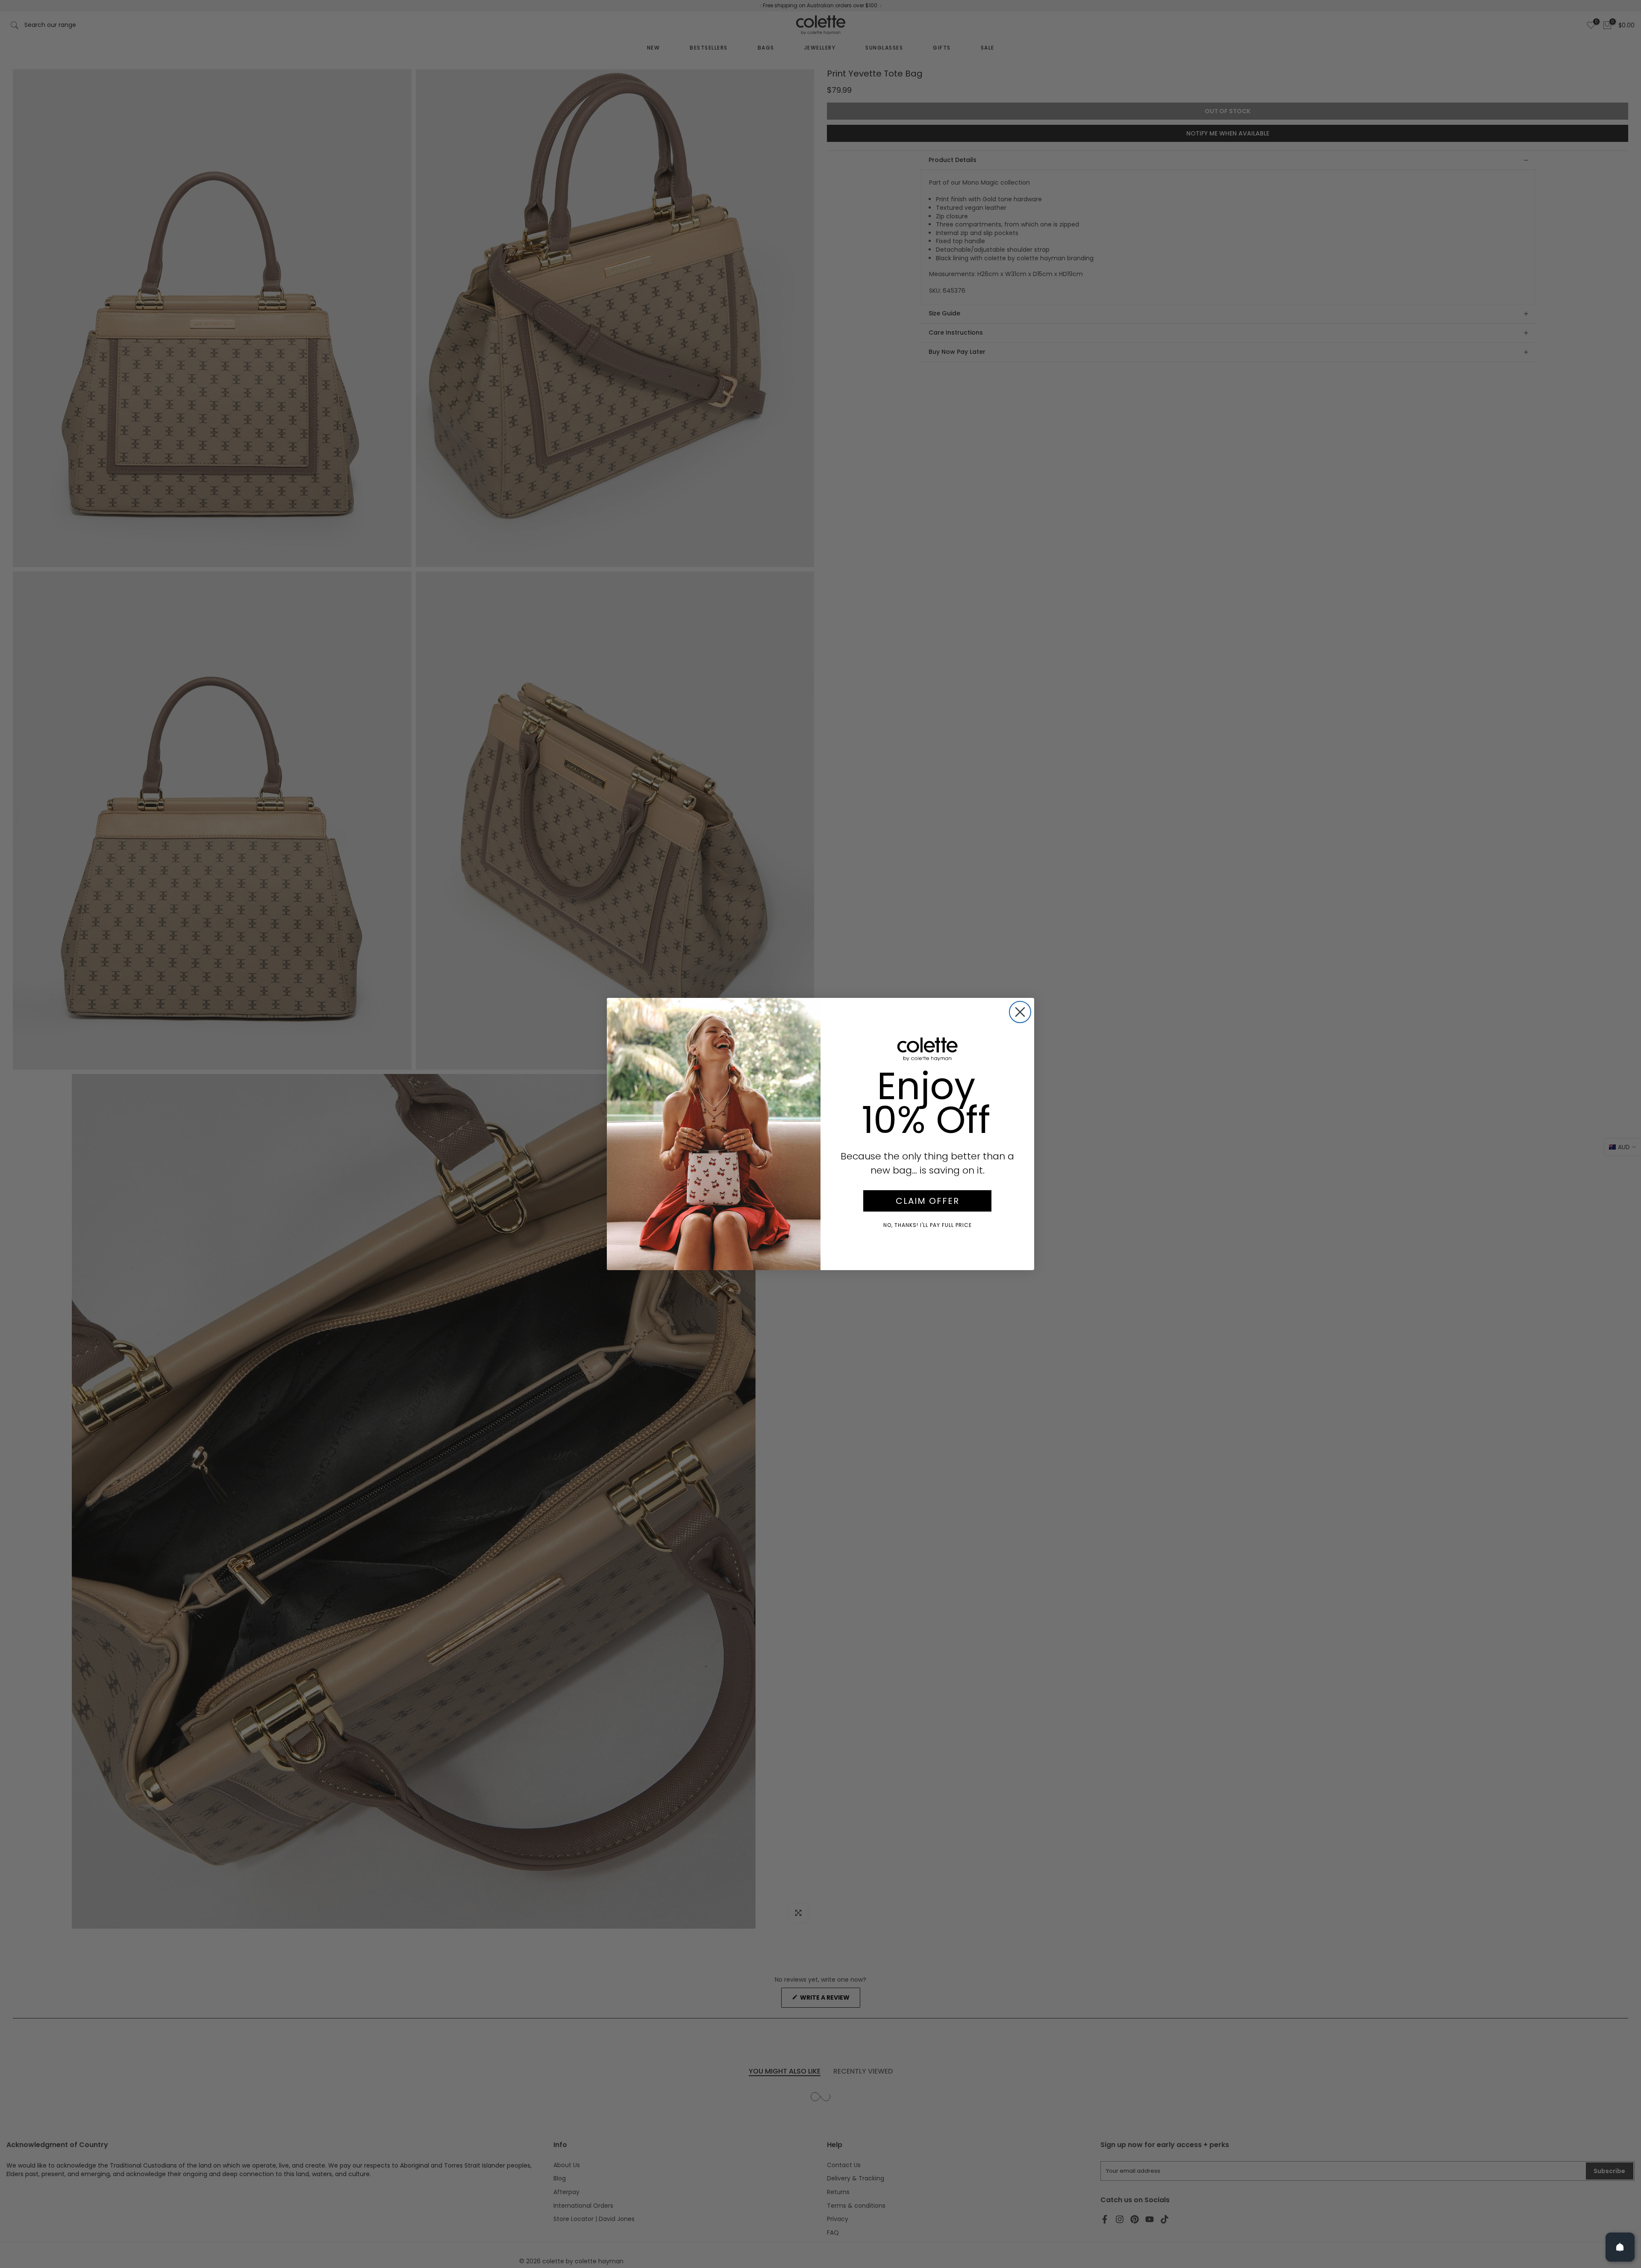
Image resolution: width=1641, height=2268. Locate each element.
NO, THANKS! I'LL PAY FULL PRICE (928, 1225)
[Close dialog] (1020, 1012)
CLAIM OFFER (928, 1201)
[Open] (1620, 2247)
